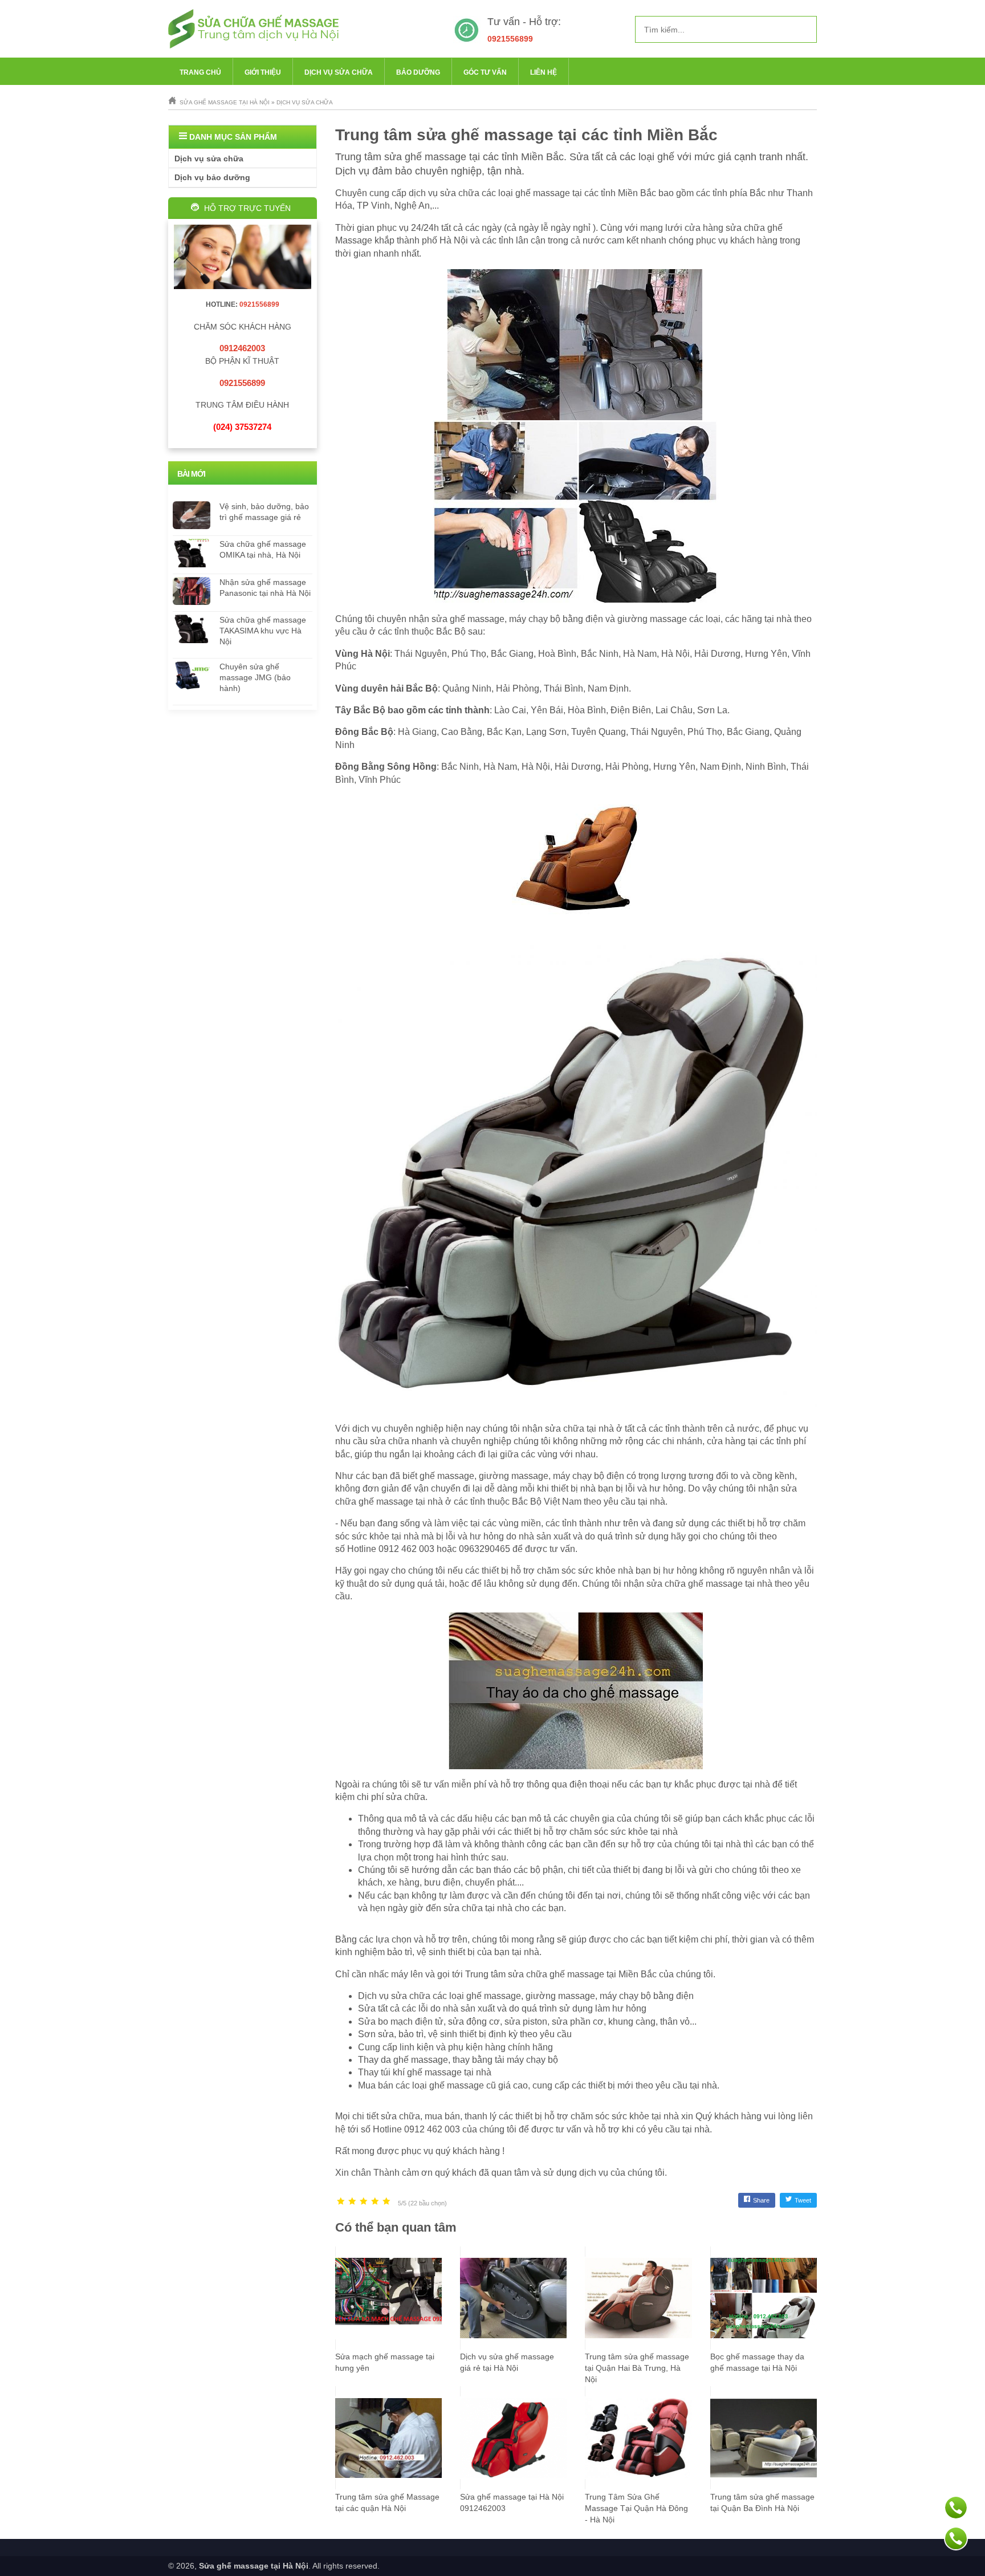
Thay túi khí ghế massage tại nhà (425, 2072)
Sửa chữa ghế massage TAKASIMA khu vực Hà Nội (263, 631)
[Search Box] (804, 29)
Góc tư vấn (485, 72)
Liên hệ (544, 72)
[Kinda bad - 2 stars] (352, 2202)
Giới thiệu (263, 72)
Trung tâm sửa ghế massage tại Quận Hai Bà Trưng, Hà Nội (637, 2368)
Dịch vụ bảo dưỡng (212, 177)
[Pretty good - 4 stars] (375, 2202)
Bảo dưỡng (418, 72)
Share (761, 2200)
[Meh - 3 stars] (364, 2202)
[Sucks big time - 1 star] (341, 2202)
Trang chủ (200, 72)
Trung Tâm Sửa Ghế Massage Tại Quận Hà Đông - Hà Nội (636, 2508)
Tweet (803, 2200)
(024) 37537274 (242, 427)
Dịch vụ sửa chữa (339, 72)
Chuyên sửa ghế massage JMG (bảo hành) (255, 677)
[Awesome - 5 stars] (386, 2202)
